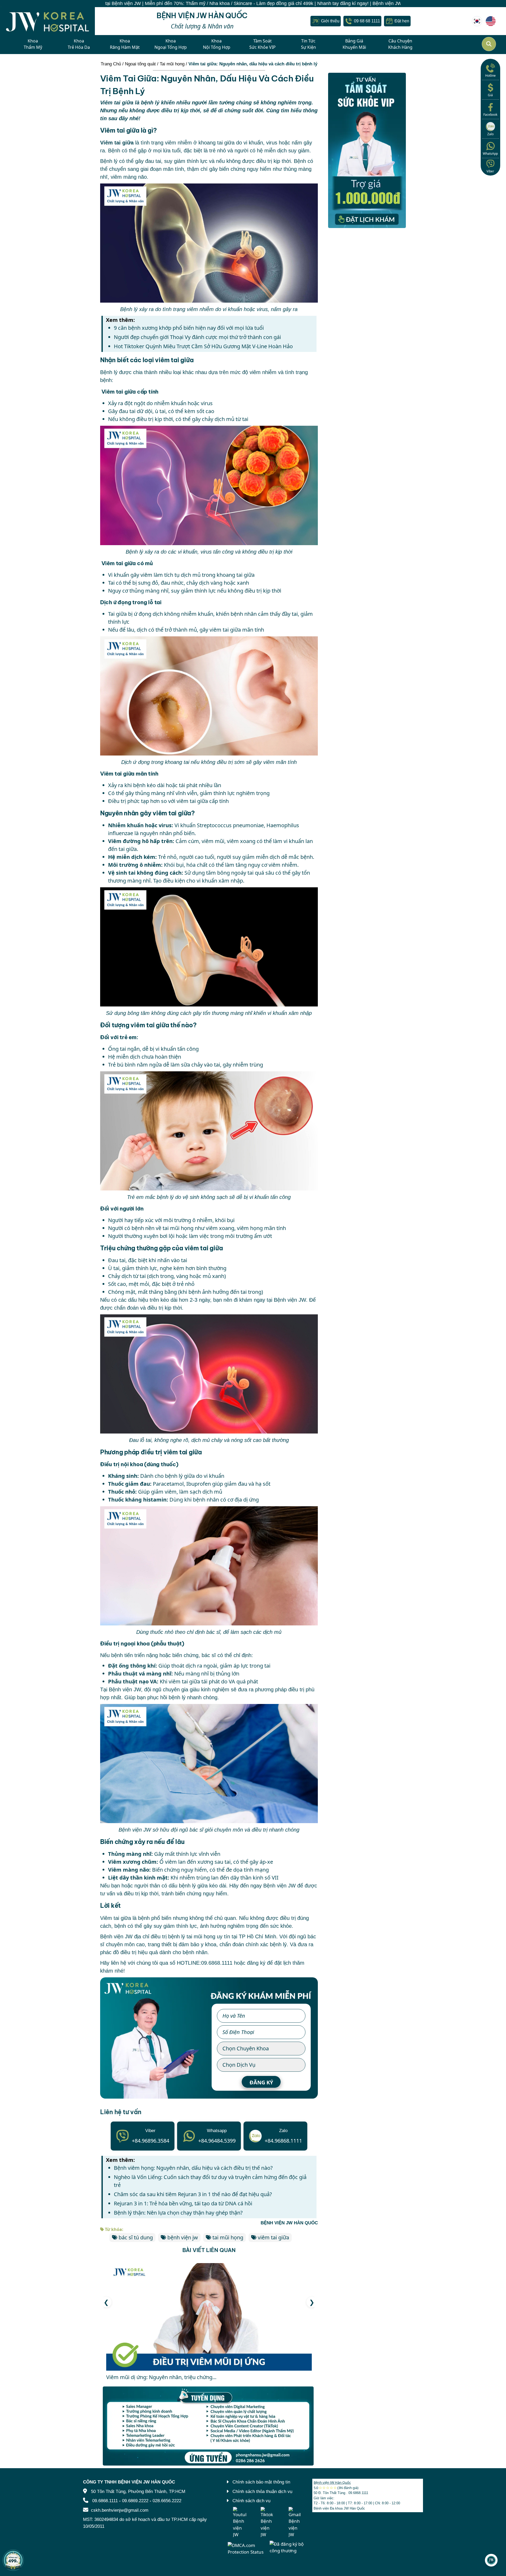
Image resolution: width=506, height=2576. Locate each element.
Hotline (490, 76)
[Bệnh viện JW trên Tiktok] (267, 2522)
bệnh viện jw (183, 2237)
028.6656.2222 (167, 2501)
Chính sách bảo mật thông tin (261, 2482)
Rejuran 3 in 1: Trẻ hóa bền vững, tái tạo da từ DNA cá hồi (183, 2203)
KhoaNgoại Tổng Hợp (171, 44)
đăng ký (256, 1963)
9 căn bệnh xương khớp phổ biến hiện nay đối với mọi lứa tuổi (189, 328)
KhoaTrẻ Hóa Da (79, 44)
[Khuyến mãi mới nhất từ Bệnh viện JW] (13, 2560)
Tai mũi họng (172, 64)
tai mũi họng (178, 1228)
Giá (490, 95)
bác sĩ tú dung (136, 2237)
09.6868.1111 (217, 1963)
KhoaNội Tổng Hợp (217, 44)
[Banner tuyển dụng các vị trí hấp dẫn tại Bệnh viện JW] (209, 2426)
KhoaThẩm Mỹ (33, 44)
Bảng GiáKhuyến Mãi (354, 44)
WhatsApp (490, 154)
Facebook (490, 115)
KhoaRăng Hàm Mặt (125, 44)
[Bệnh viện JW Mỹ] (491, 21)
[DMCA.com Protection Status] (247, 2548)
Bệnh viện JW (290, 1300)
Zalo (490, 134)
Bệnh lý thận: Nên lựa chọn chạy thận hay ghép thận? (179, 2213)
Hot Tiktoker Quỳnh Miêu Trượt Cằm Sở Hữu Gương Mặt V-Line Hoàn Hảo (203, 346)
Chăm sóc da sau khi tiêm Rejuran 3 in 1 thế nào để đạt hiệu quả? (193, 2194)
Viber (490, 171)
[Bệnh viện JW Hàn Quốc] (477, 21)
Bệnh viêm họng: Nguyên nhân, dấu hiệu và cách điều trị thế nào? (193, 2168)
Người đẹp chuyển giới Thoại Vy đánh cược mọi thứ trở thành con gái (197, 337)
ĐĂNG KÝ (261, 2082)
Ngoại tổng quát (140, 64)
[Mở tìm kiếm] (489, 44)
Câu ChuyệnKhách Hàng (400, 44)
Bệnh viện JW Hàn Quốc (332, 2482)
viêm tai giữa (273, 2237)
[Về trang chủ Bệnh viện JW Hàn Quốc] (47, 21)
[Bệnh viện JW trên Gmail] (295, 2522)
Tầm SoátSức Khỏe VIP (262, 44)
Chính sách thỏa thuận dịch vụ (262, 2492)
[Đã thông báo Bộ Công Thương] (289, 2547)
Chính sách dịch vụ (251, 2501)
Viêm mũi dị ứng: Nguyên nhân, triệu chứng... (161, 2377)
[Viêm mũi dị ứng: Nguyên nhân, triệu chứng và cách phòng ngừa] (209, 2317)
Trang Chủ (111, 64)
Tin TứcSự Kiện (308, 44)
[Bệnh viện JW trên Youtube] (240, 2522)
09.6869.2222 (135, 2501)
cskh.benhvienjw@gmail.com (120, 2510)
